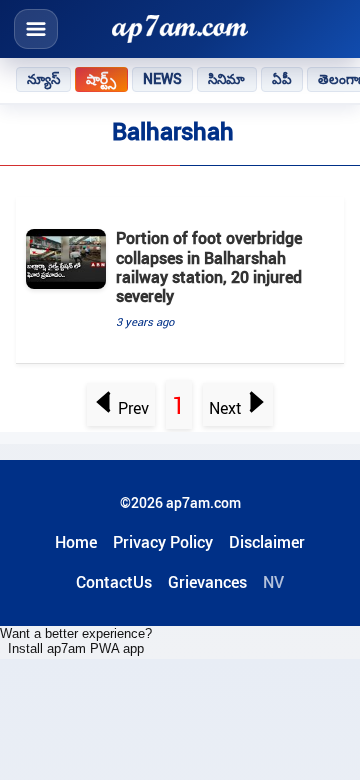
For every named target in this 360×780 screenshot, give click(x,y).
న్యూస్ (43, 79)
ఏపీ (282, 79)
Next (225, 408)
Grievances (207, 582)
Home (76, 542)
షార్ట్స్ (101, 79)
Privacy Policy (163, 542)
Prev (133, 408)
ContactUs (114, 582)
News (163, 79)
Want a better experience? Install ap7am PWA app (76, 641)
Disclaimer (267, 542)
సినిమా (226, 79)
